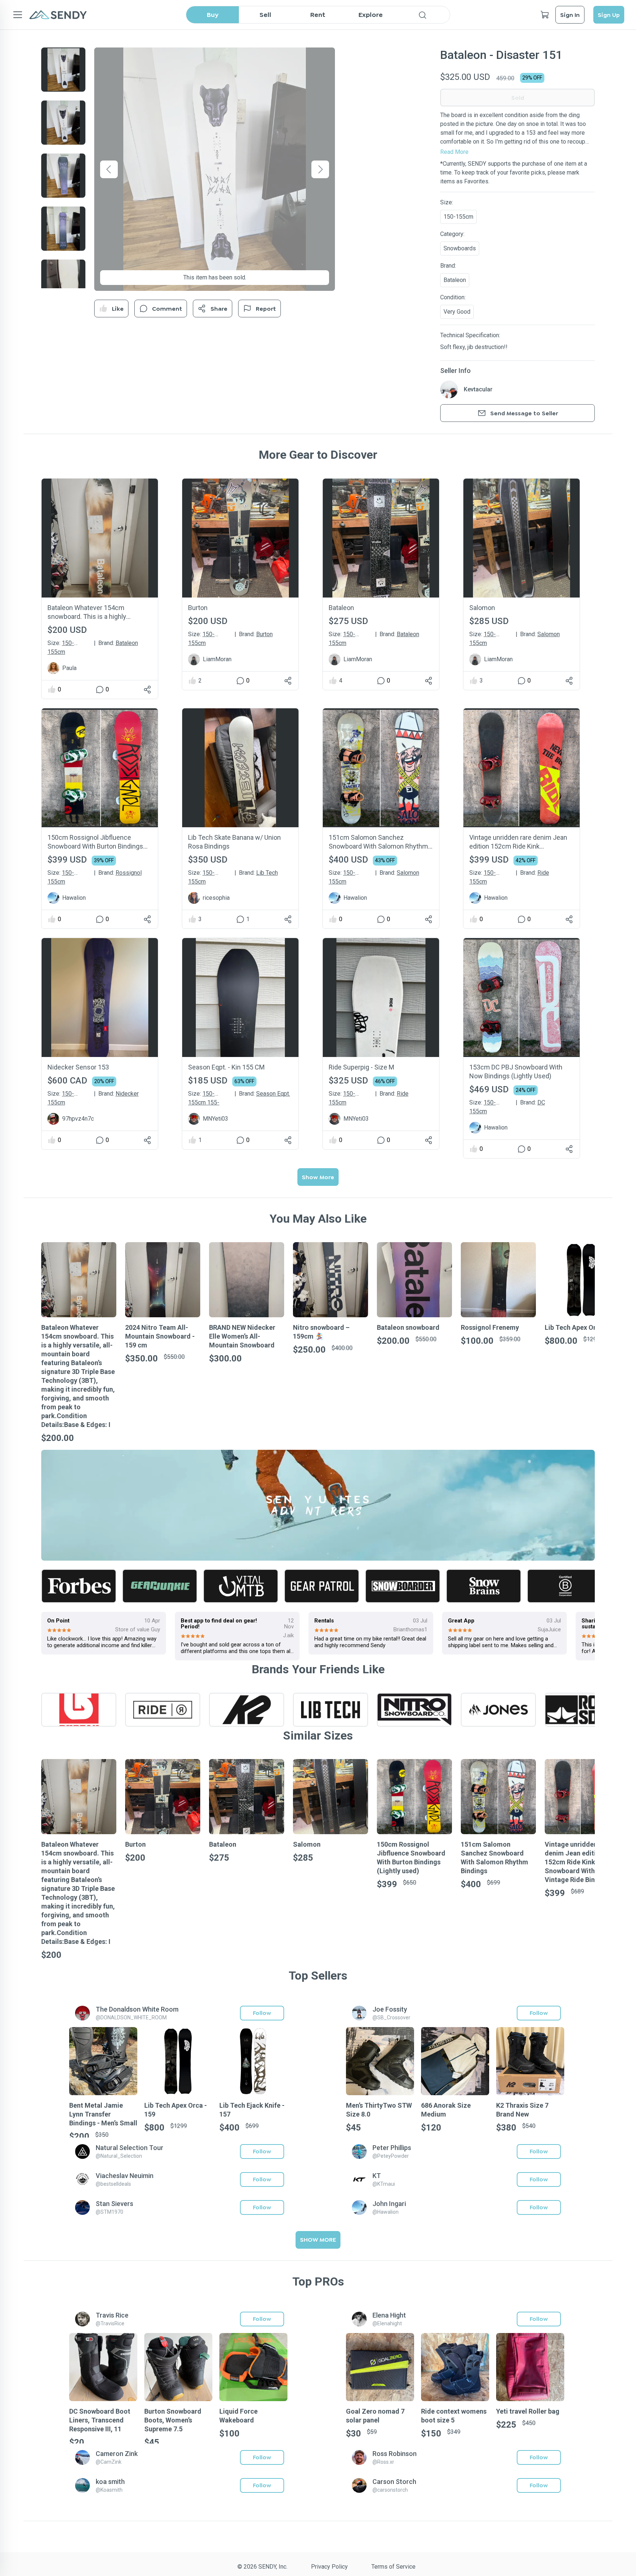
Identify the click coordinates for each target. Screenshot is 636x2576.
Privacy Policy (329, 2567)
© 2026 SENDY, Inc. (262, 2567)
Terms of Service (393, 2567)
